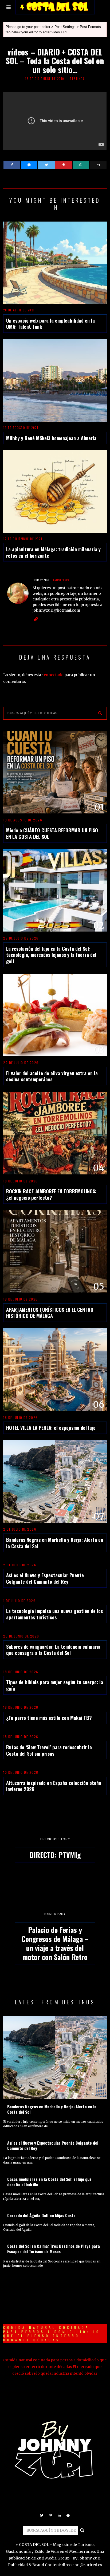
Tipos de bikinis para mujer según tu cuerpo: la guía (55, 1685)
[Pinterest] (64, 165)
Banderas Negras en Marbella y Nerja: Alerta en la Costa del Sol (55, 1543)
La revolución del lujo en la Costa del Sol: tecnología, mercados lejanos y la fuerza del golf (51, 955)
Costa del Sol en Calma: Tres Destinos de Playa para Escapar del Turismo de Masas (54, 2249)
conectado (54, 675)
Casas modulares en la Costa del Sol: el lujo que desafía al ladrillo (49, 2182)
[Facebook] (12, 165)
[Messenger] (29, 165)
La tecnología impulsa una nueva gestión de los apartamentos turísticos (54, 1614)
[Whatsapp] (81, 165)
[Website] (36, 619)
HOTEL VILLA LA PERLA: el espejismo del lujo (51, 1428)
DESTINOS (77, 79)
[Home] (68, 2515)
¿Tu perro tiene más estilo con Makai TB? (49, 1718)
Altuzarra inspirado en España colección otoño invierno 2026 (54, 1786)
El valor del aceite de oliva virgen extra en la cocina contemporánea (52, 1076)
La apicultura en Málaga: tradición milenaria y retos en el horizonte (53, 552)
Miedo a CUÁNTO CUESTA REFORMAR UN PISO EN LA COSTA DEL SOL (52, 833)
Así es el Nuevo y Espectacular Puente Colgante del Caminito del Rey (45, 1578)
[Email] (98, 165)
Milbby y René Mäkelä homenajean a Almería (51, 438)
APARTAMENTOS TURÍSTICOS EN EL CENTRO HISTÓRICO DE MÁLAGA (50, 1313)
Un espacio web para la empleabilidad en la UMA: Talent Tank (50, 324)
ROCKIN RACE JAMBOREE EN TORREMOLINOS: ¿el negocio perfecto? (51, 1194)
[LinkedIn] (59, 2515)
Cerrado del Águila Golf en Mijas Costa (41, 2215)
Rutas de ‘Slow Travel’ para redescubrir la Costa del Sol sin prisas (49, 1750)
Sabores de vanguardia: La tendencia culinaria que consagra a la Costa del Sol (53, 1650)
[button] (100, 713)
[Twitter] (46, 165)
